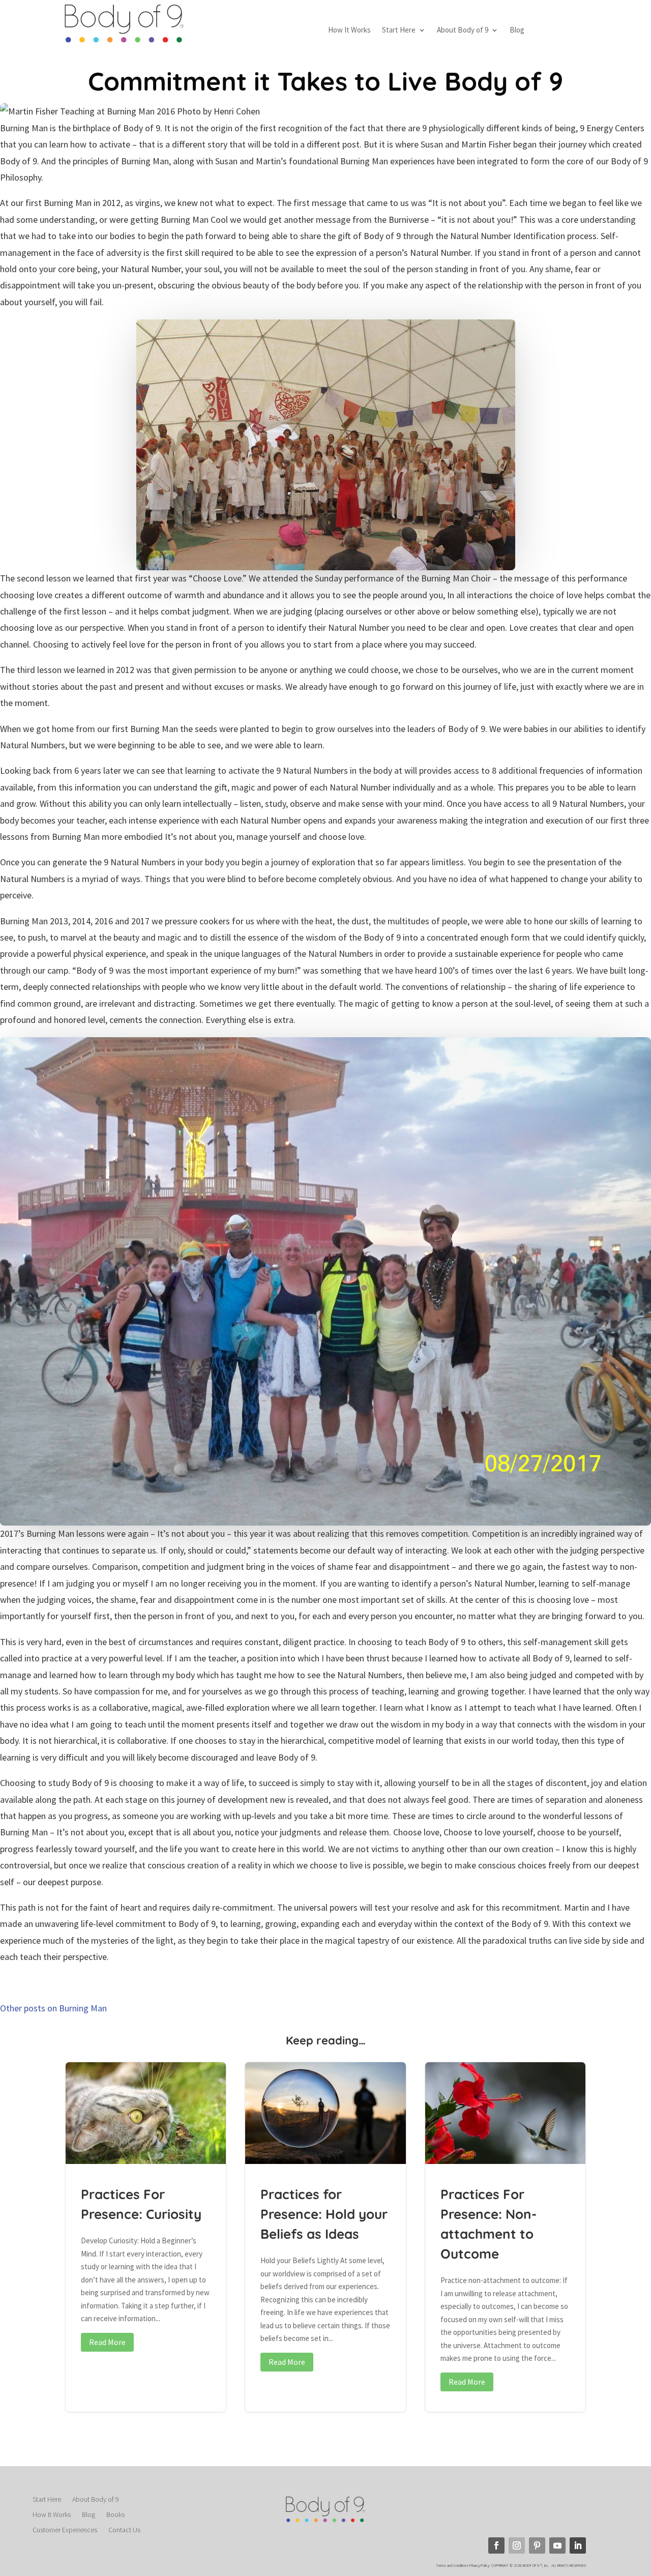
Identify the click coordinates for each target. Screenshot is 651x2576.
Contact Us (124, 2530)
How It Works (349, 31)
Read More (107, 2342)
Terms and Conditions (452, 2565)
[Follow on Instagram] (517, 2545)
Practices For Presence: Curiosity (146, 2237)
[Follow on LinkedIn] (578, 2545)
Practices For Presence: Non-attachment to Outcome (505, 2237)
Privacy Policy (480, 2565)
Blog (517, 31)
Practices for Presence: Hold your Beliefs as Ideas (325, 2237)
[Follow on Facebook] (496, 2545)
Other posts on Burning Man (53, 2008)
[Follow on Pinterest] (537, 2545)
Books (115, 2515)
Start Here (399, 31)
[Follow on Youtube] (557, 2545)
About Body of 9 (463, 31)
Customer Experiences (65, 2530)
